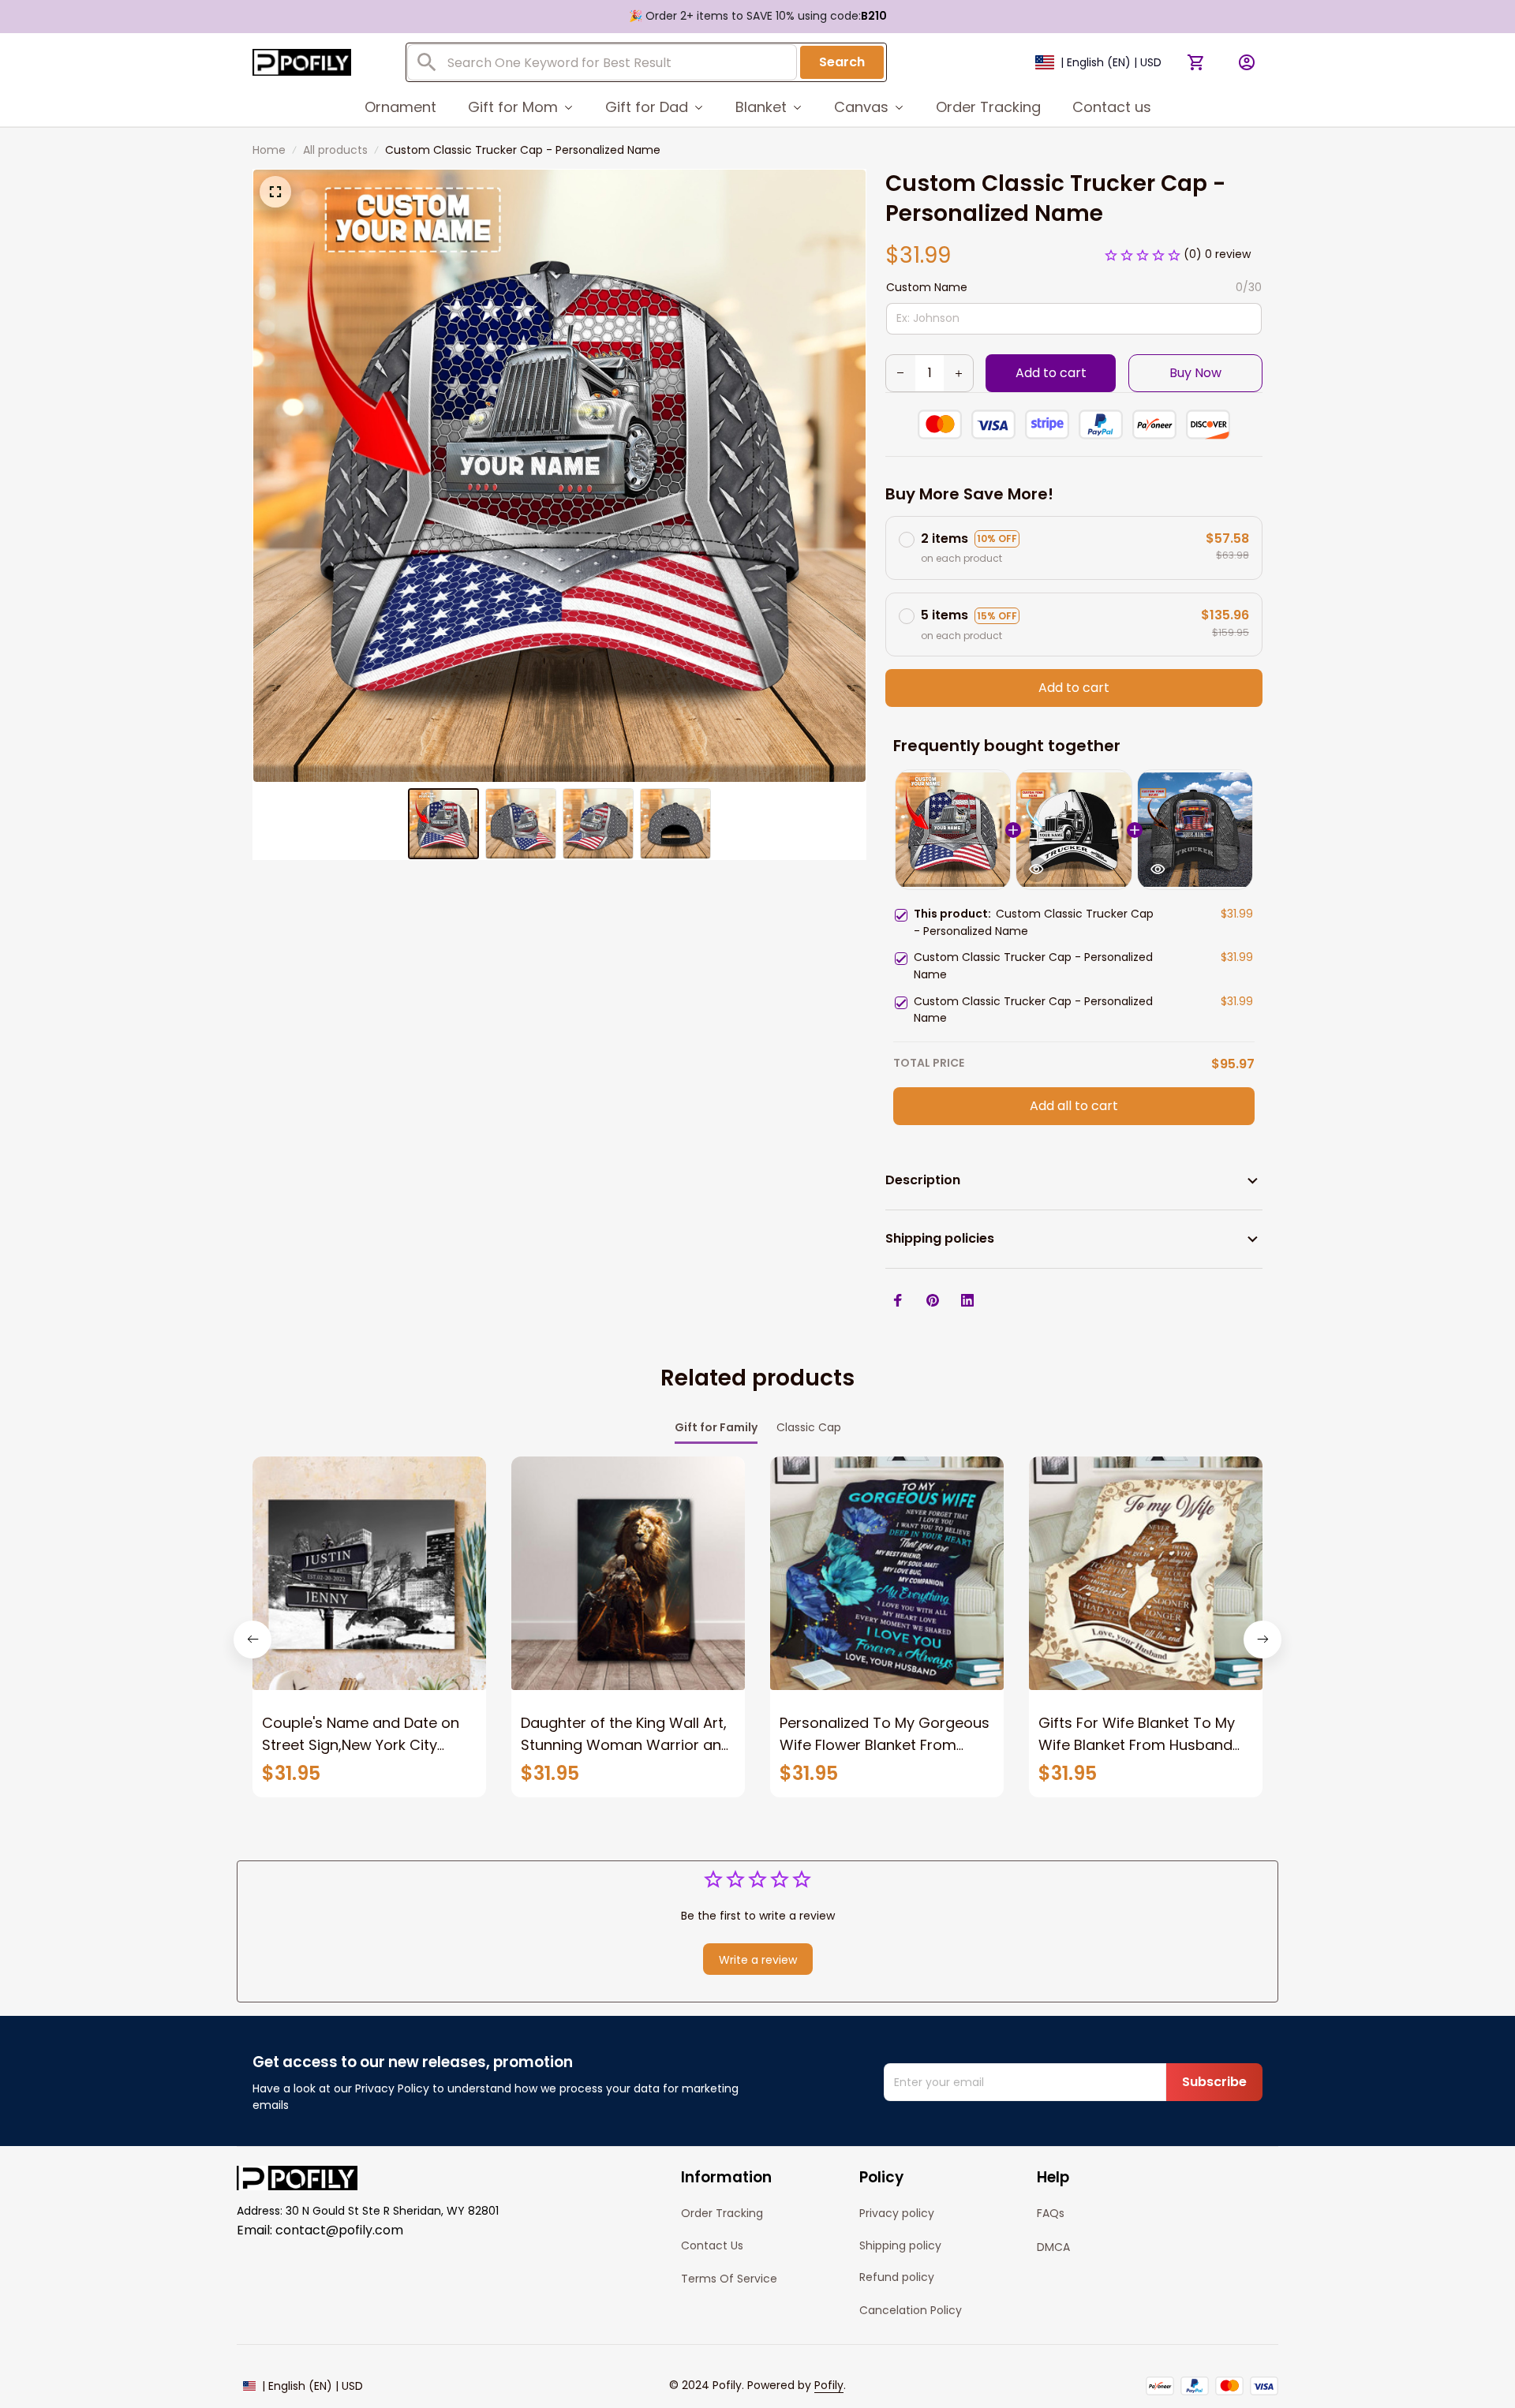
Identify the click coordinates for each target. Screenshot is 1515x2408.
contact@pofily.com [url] (339, 2230)
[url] (829, 2386)
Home (269, 150)
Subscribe (1214, 2082)
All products (335, 150)
